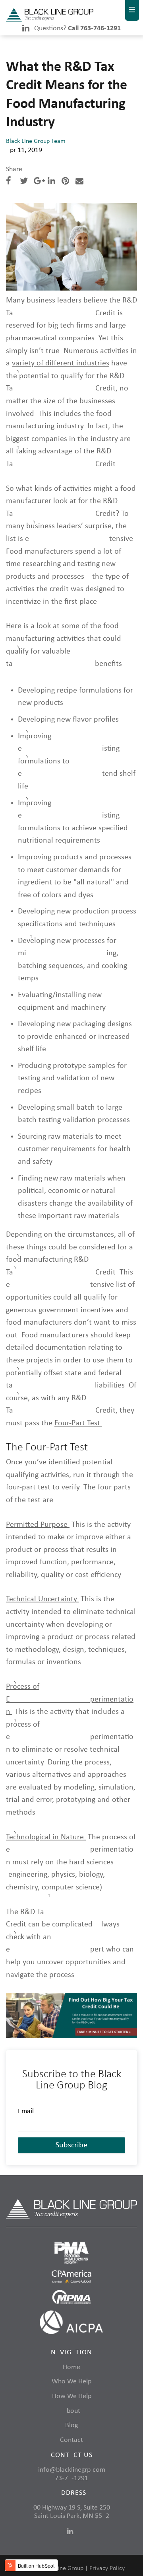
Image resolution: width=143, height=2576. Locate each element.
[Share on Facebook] (9, 182)
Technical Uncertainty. (42, 1599)
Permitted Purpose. (38, 1525)
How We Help (72, 2396)
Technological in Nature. (46, 1837)
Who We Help (71, 2382)
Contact (71, 2440)
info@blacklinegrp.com (72, 2470)
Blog (71, 2425)
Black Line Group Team (36, 141)
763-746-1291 (71, 2478)
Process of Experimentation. (70, 1699)
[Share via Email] (79, 182)
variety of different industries (61, 363)
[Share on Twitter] (24, 182)
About (71, 2411)
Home (71, 2367)
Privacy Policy (107, 2568)
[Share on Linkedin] (51, 182)
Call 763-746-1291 (94, 28)
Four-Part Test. (78, 1423)
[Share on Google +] (39, 182)
